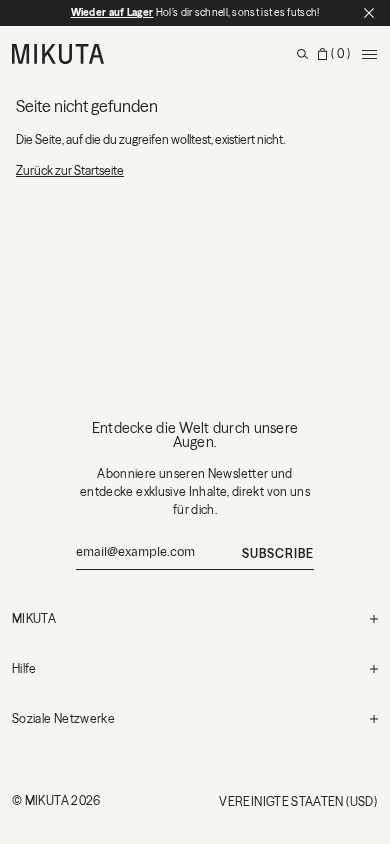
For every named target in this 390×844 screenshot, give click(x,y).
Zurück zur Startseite (70, 170)
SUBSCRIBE (278, 553)
